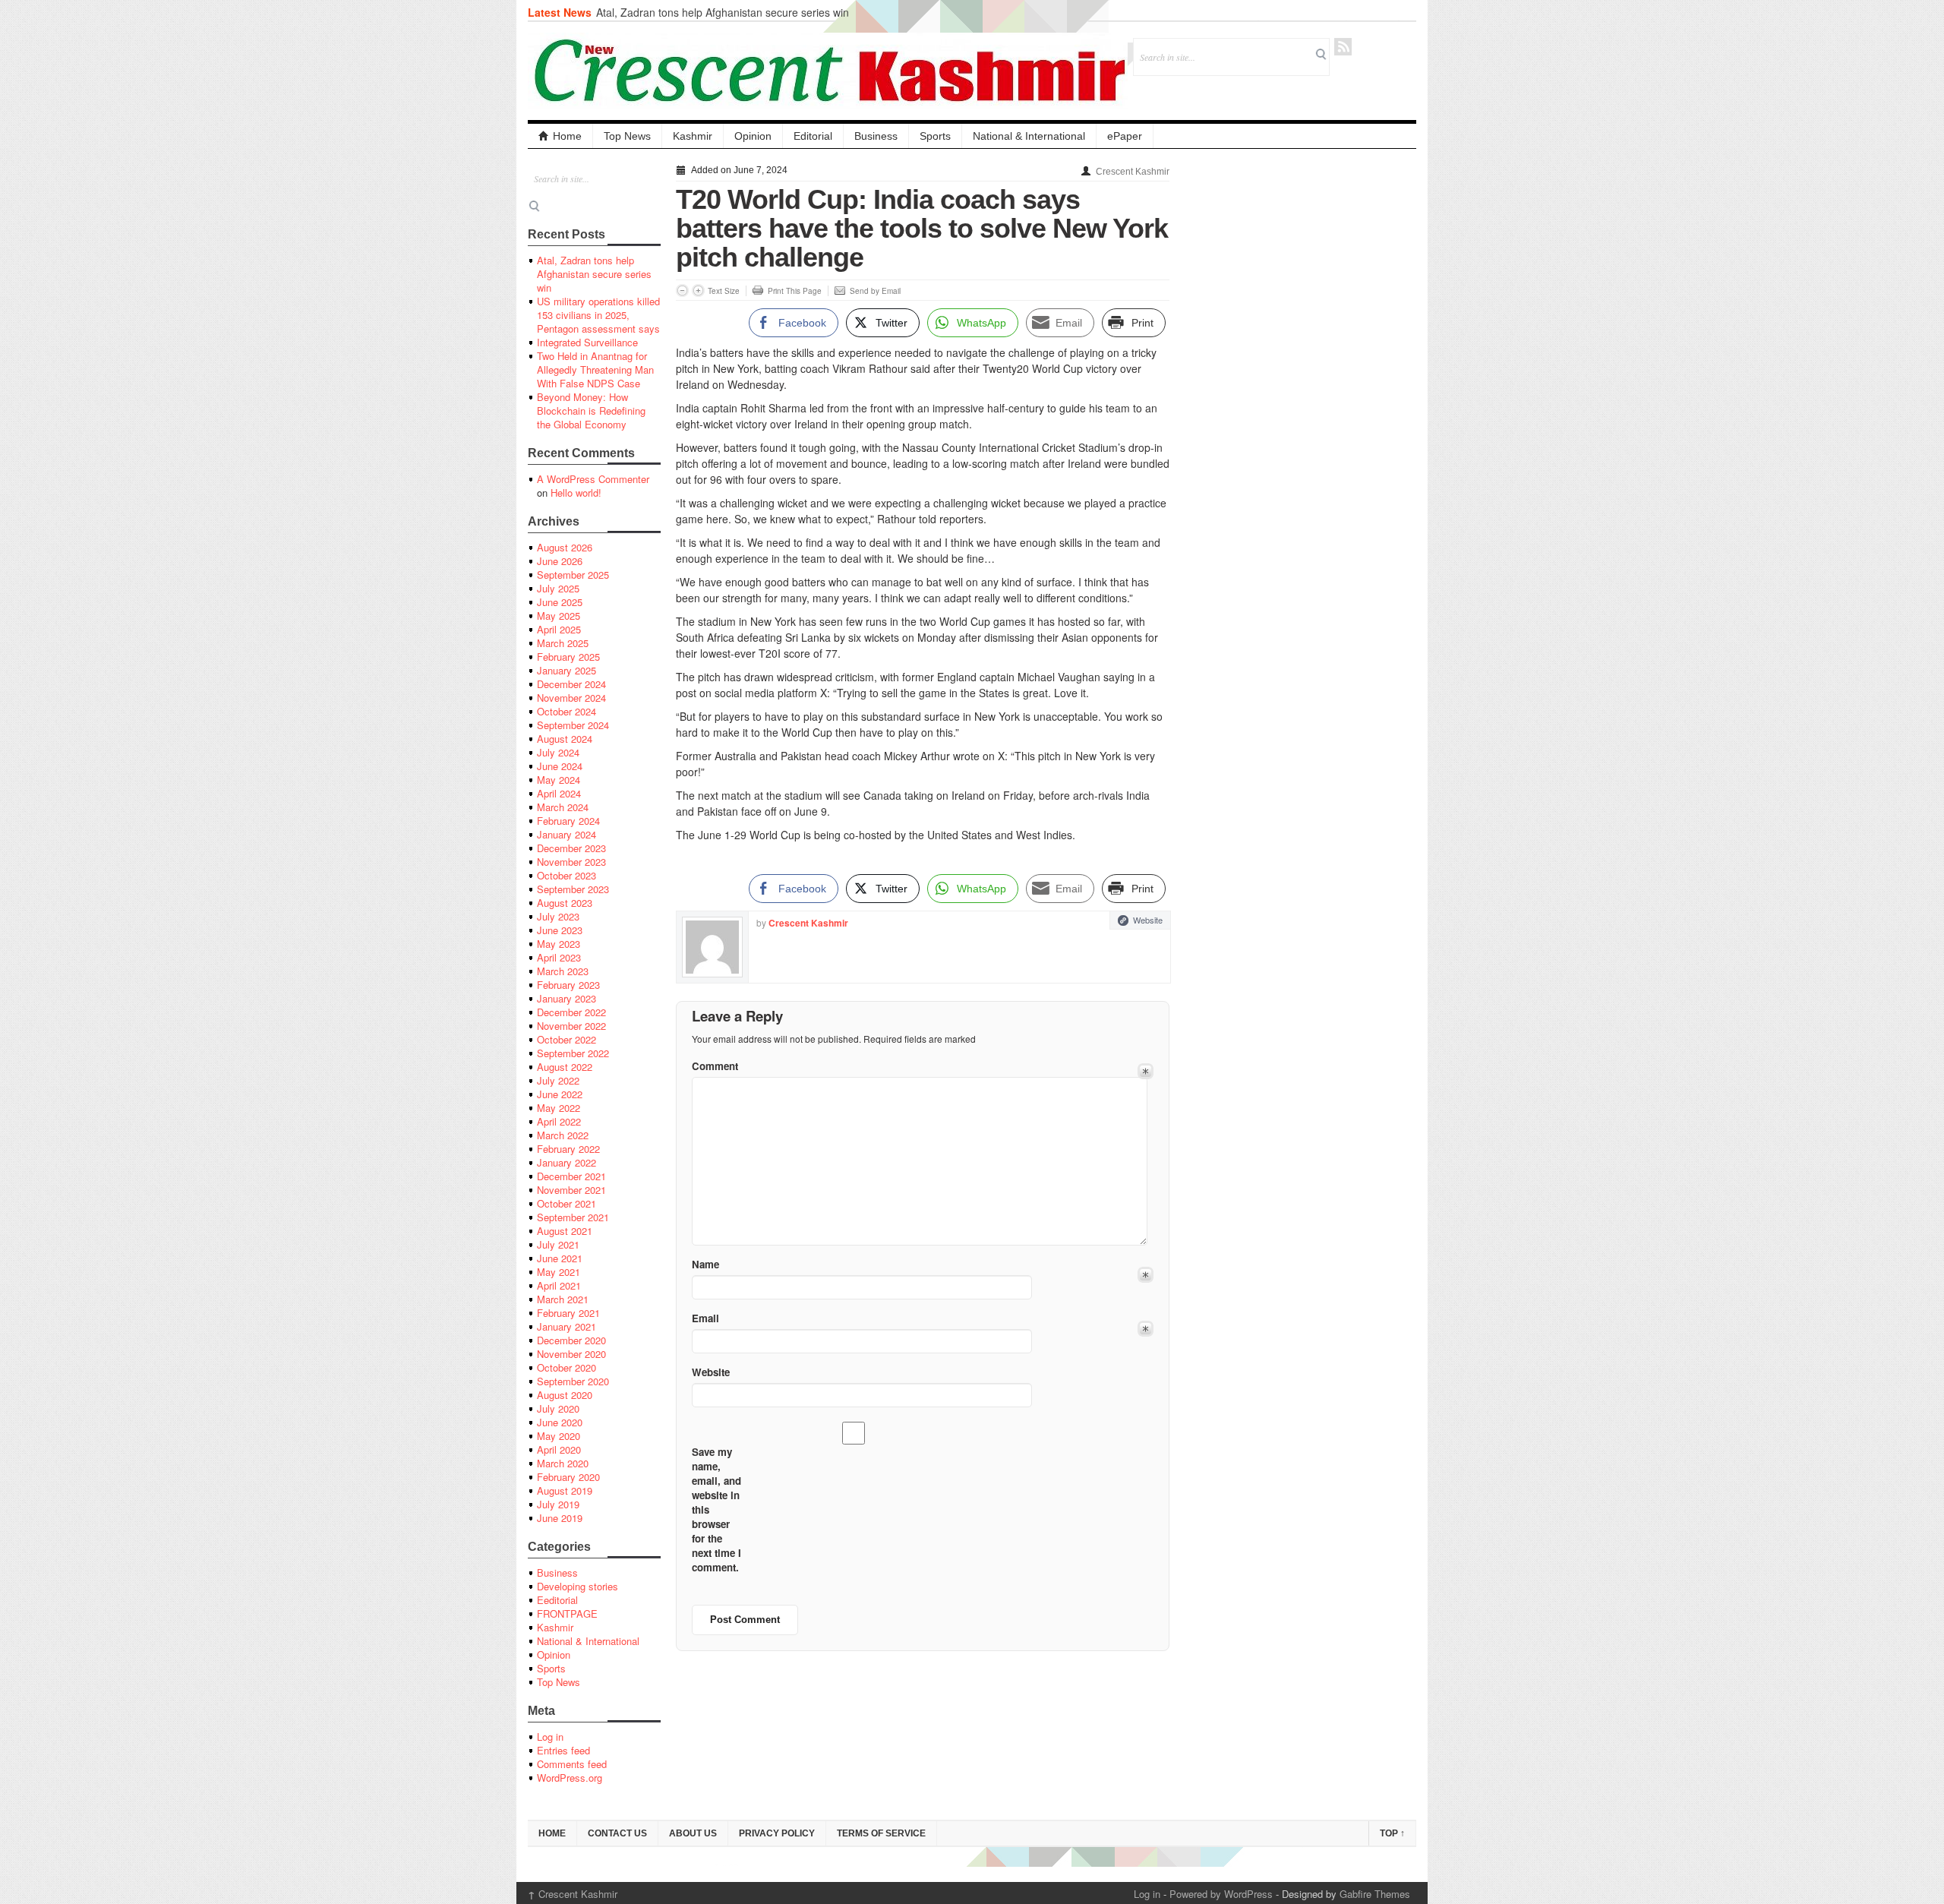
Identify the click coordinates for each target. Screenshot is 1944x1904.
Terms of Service (881, 1833)
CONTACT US (617, 1833)
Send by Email (875, 291)
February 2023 (568, 985)
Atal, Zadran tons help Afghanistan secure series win (723, 12)
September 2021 (573, 1217)
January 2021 (566, 1326)
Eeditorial (557, 1600)
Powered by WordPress (1221, 1894)
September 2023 (573, 889)
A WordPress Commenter (593, 479)
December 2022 (571, 1012)
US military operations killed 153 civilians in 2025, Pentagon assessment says (598, 315)
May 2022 (559, 1108)
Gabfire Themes (1375, 1894)
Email (705, 1318)
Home (567, 136)
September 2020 (573, 1381)
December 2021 (571, 1176)
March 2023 (563, 971)
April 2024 (559, 793)
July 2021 (558, 1244)
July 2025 (558, 588)
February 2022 (568, 1149)
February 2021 (568, 1313)
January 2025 (566, 670)
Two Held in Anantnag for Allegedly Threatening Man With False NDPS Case (595, 369)
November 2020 (571, 1354)
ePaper (1125, 136)
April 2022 (559, 1121)
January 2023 (566, 998)
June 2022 (560, 1094)
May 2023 (559, 944)
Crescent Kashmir (1133, 172)
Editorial (813, 136)
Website (1148, 920)
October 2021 (566, 1203)
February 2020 (568, 1477)
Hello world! (576, 493)
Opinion (753, 136)
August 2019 (565, 1490)
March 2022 (563, 1135)
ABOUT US (693, 1833)
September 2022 (573, 1053)
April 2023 (559, 957)
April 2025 (559, 629)
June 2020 (560, 1422)
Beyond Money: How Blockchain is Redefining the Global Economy (591, 410)
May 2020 (559, 1436)
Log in (550, 1737)
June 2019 (560, 1518)
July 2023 (558, 916)
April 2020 (559, 1449)
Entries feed (563, 1750)
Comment (715, 1066)
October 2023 (566, 875)
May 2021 (559, 1272)
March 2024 (563, 807)
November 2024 (571, 698)
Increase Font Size (698, 290)
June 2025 (560, 602)
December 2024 (571, 684)
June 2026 (560, 561)
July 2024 (558, 752)
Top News (627, 136)
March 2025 (563, 643)
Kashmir (693, 136)
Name (705, 1264)
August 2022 (565, 1067)
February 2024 (568, 821)
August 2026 (565, 547)
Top (1392, 1833)
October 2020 (566, 1367)
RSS (1343, 47)
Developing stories (578, 1586)
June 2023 (560, 930)
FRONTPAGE (567, 1614)
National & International (1029, 136)
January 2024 (566, 834)
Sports (935, 136)
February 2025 (568, 657)
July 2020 (558, 1408)
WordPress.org (570, 1778)
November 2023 (571, 862)
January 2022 (566, 1162)
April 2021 (559, 1285)
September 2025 (573, 575)
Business (876, 136)
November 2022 (571, 1026)
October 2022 (566, 1039)
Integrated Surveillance (587, 342)
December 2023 (571, 848)
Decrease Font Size (682, 290)
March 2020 (563, 1463)
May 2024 (559, 780)
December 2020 (571, 1340)
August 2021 (565, 1231)
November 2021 (571, 1190)
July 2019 (558, 1504)
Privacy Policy (777, 1833)
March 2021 (563, 1299)
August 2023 (565, 903)
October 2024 (566, 711)
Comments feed (572, 1764)
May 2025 (559, 616)
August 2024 (565, 739)
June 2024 (560, 766)
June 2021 (560, 1258)
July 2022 (558, 1080)
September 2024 (573, 725)
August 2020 (565, 1395)
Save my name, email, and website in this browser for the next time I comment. (716, 1509)
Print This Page (795, 291)
